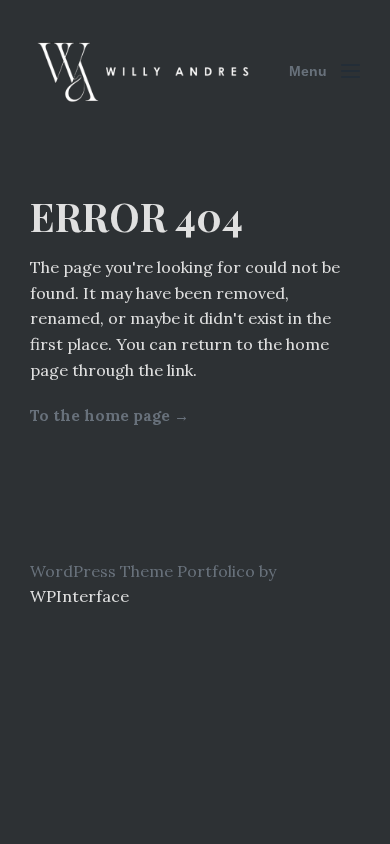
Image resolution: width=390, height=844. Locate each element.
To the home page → (109, 415)
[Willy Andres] (145, 71)
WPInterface (79, 596)
